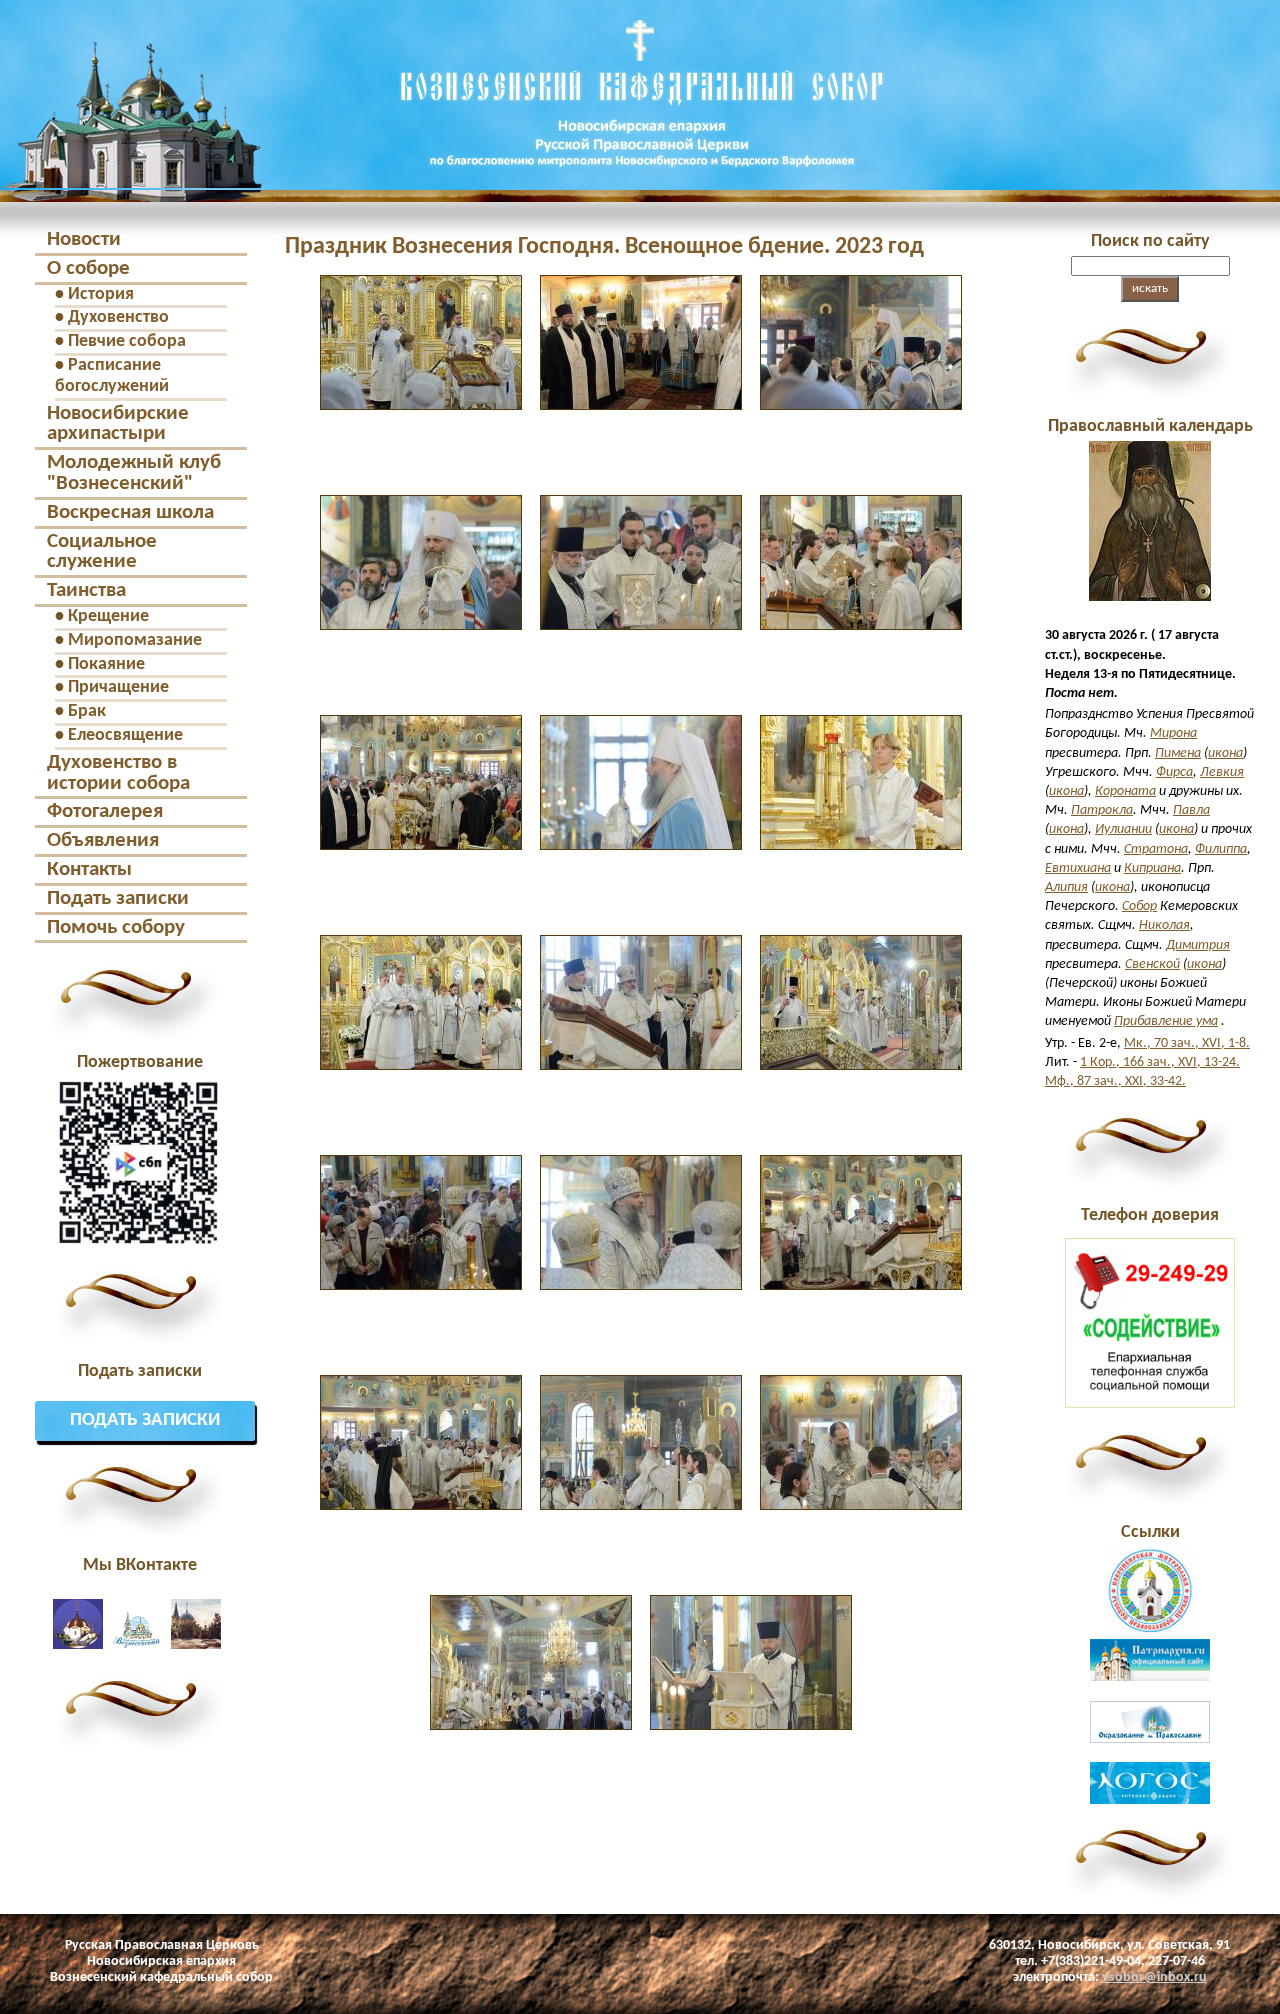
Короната (1125, 791)
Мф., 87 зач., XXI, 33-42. (1115, 1081)
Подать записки (118, 898)
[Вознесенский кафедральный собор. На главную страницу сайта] (131, 184)
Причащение (118, 687)
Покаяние (106, 664)
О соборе (88, 268)
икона (1225, 753)
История (101, 294)
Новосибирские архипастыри (118, 424)
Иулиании (1123, 829)
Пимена (1178, 753)
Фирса (1174, 772)
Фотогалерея (105, 811)
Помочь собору (116, 927)
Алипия (1066, 887)
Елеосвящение (125, 735)
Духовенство (118, 317)
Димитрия (1198, 945)
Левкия (1222, 772)
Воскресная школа (130, 512)
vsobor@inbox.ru (1154, 1977)
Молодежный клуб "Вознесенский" (134, 473)
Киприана (1152, 868)
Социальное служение (102, 552)
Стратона (1156, 849)
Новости (84, 239)
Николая (1164, 925)
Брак (87, 711)
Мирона (1173, 733)
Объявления (103, 840)
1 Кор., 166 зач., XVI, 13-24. (1160, 1062)
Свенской (1152, 964)
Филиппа (1221, 849)
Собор (1139, 906)
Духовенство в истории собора (118, 773)
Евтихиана (1078, 868)
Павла (1191, 810)
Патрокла (1102, 810)
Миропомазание (135, 640)
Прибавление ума (1166, 1021)
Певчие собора (127, 341)
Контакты (89, 869)
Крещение (108, 616)
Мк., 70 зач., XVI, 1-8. (1187, 1043)
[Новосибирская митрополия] (1150, 1629)
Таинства (86, 590)
